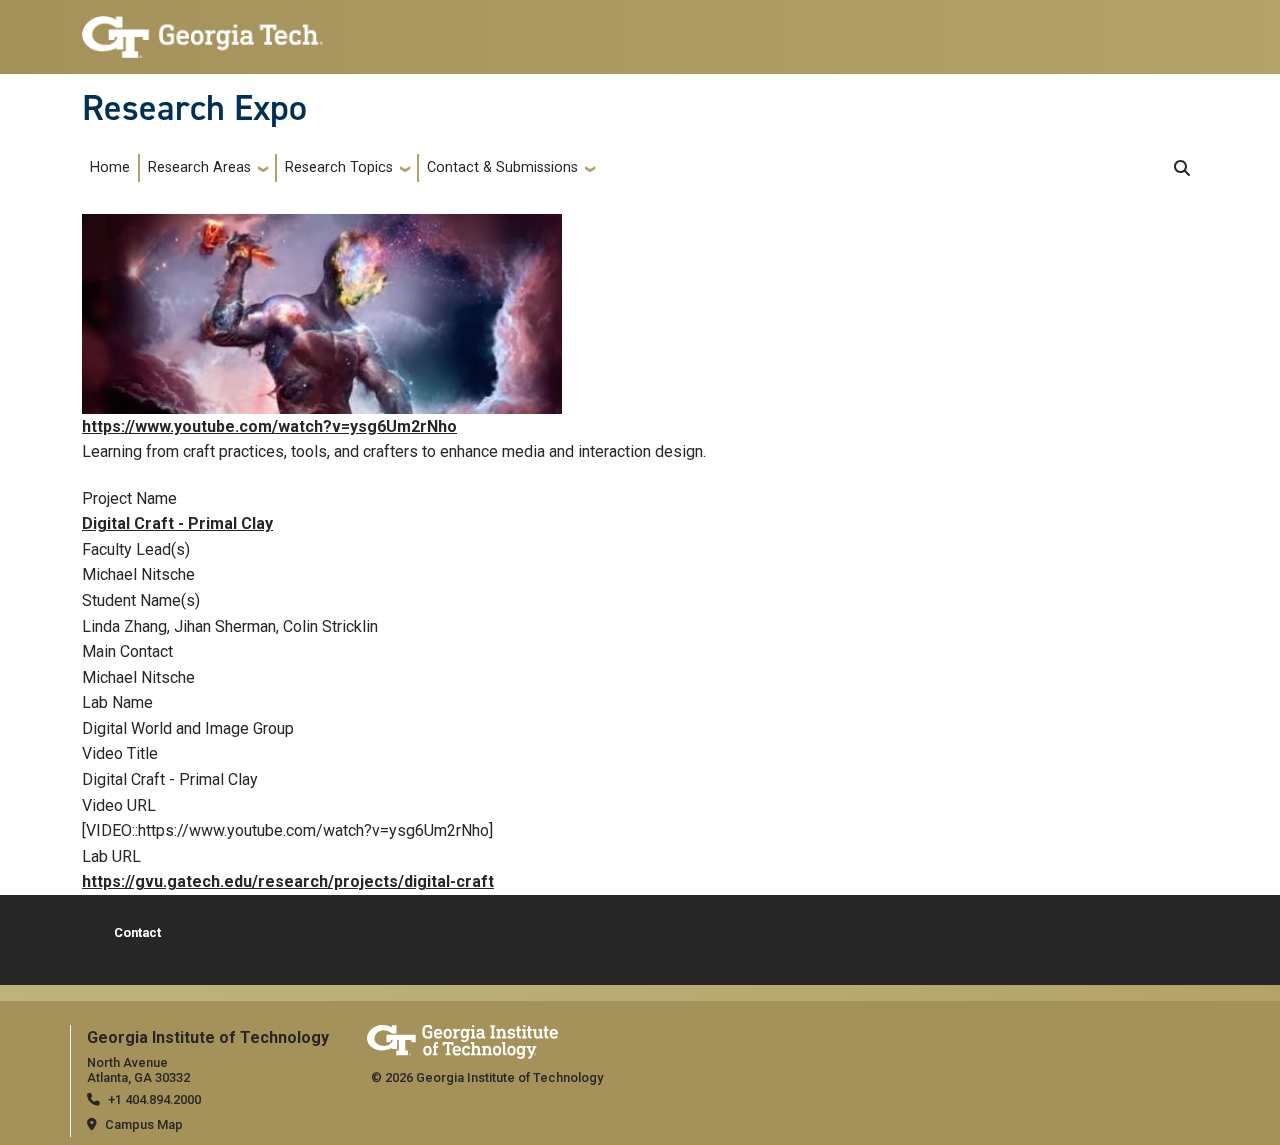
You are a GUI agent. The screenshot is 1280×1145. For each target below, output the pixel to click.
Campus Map (144, 1124)
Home (110, 167)
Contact (137, 932)
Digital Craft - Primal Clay (177, 523)
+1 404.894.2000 (154, 1099)
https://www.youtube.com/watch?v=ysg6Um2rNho (269, 426)
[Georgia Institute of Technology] (202, 28)
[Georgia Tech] (462, 1038)
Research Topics (339, 167)
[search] (1182, 168)
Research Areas (199, 167)
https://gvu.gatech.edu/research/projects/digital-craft (288, 881)
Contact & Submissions (502, 167)
